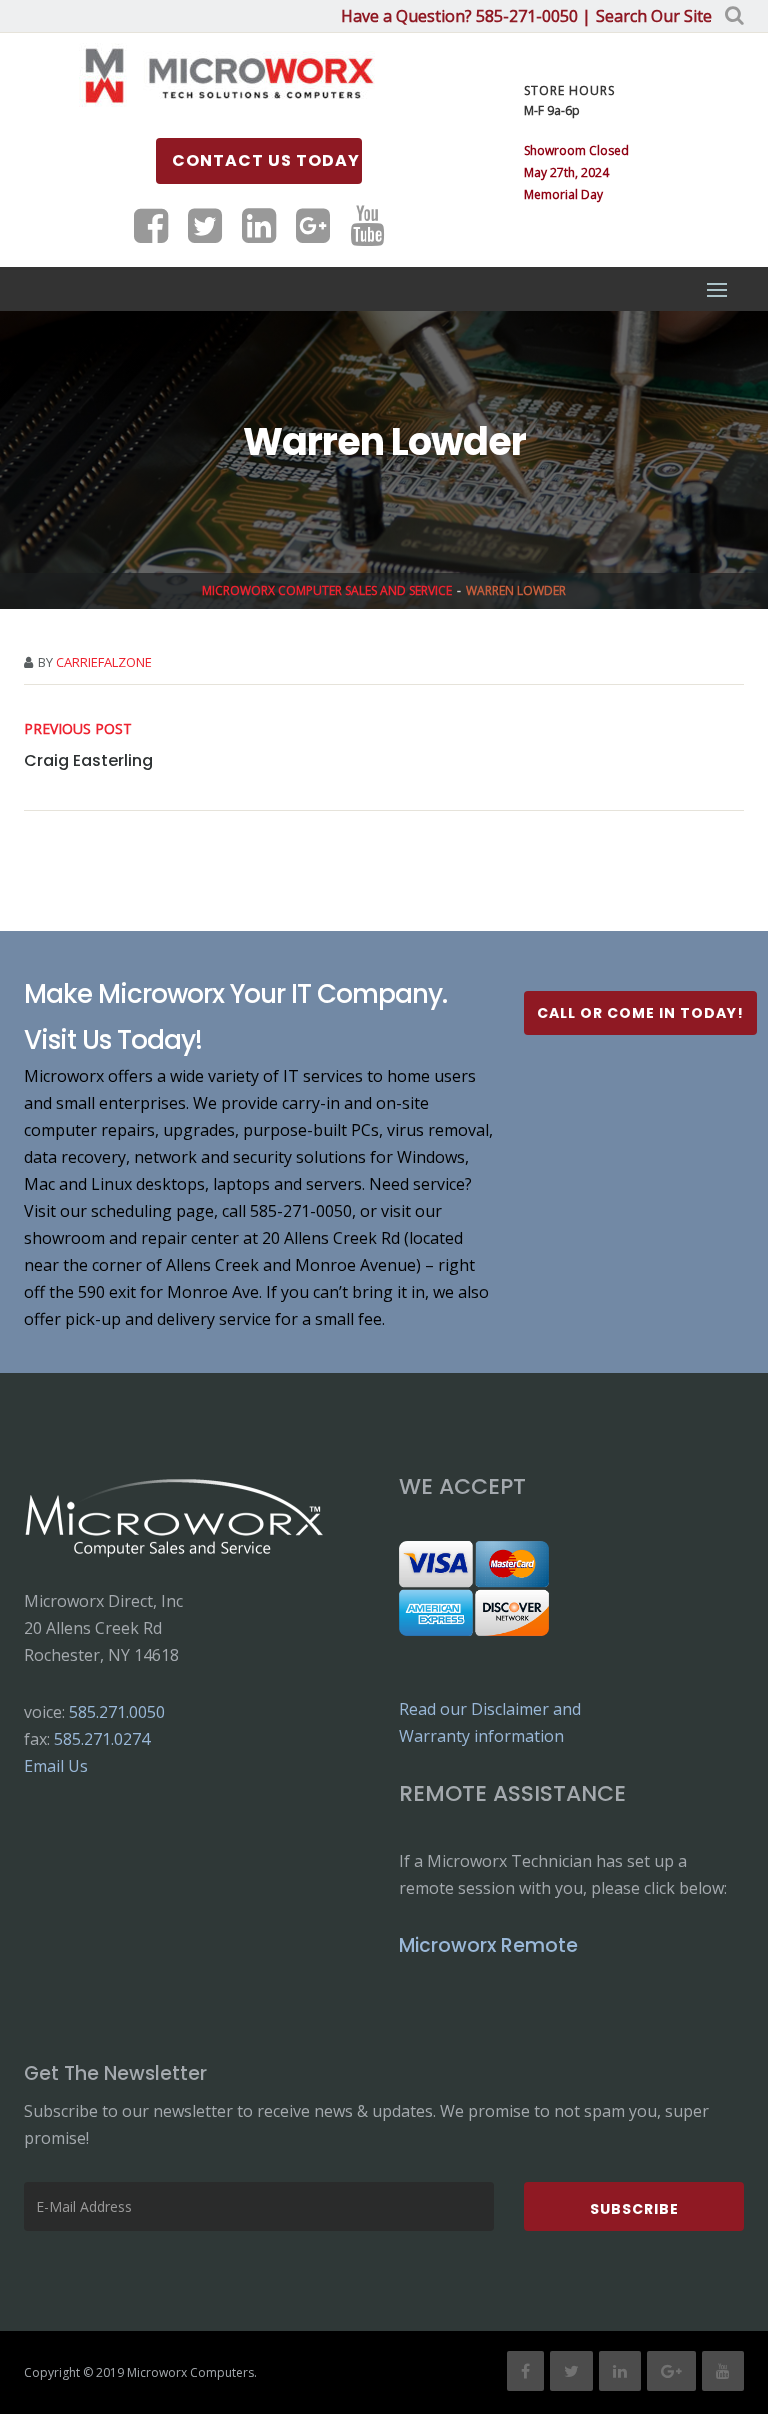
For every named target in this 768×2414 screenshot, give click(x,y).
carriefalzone (104, 662)
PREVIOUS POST (78, 728)
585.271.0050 (117, 1712)
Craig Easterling (88, 760)
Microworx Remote (488, 1945)
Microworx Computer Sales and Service (327, 590)
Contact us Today (266, 160)
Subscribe (634, 2209)
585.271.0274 (102, 1739)
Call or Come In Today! (640, 1013)
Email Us (56, 1766)
